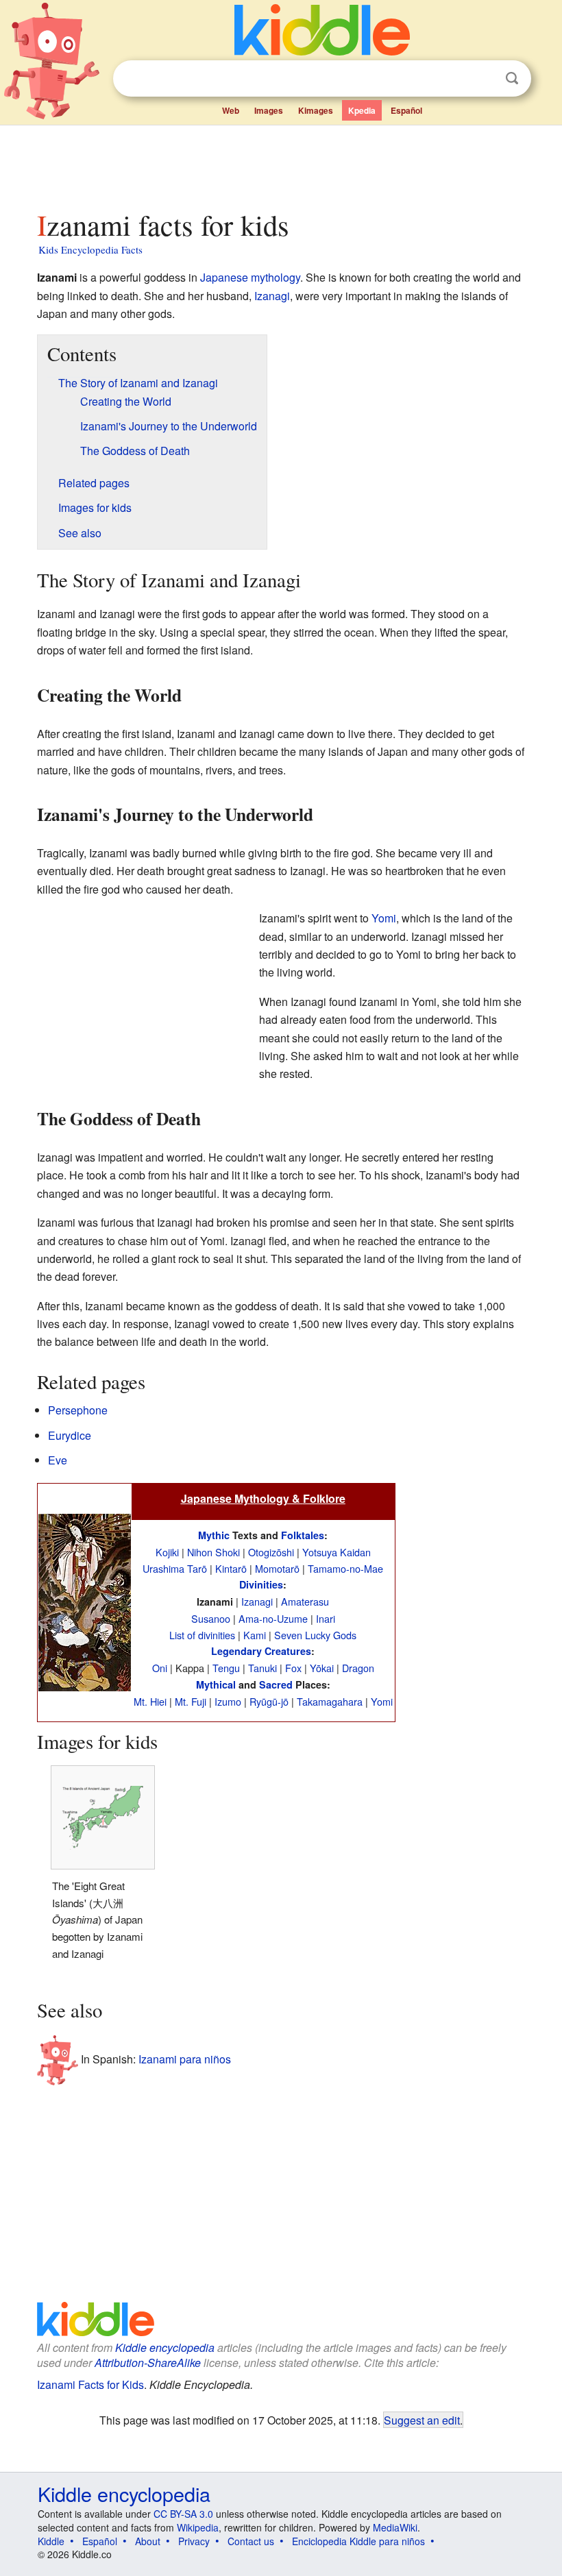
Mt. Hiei (150, 1701)
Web (231, 110)
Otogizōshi (271, 1552)
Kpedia (362, 110)
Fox (293, 1668)
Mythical (216, 1684)
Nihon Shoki (213, 1552)
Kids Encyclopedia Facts (90, 249)
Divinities (261, 1584)
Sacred (276, 1684)
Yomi (384, 918)
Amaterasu (305, 1601)
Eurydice (70, 1435)
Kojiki (167, 1552)
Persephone (78, 1410)
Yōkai (322, 1668)
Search (512, 78)
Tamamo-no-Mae (345, 1568)
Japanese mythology (250, 277)
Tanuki (262, 1668)
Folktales (303, 1535)
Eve (58, 1460)
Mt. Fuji (191, 1701)
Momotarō (277, 1568)
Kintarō (231, 1568)
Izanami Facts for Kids (90, 2384)
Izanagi (272, 296)
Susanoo (211, 1618)
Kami (255, 1635)
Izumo (228, 1701)
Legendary (236, 1651)
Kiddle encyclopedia (165, 2347)
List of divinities (202, 1635)
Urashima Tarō (175, 1568)
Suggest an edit (422, 2420)
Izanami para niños (185, 2059)
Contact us (251, 2541)
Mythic (214, 1535)
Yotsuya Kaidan (337, 1552)
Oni (160, 1668)
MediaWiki (395, 2527)
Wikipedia (198, 2527)
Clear (484, 79)
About (148, 2541)
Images (269, 110)
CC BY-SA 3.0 (183, 2514)
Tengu (226, 1668)
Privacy (194, 2541)
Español (406, 110)
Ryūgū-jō (269, 1701)
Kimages (316, 110)
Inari (326, 1618)
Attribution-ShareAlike (148, 2363)
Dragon (358, 1668)
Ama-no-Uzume (273, 1618)
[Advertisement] (281, 164)
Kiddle (51, 2541)
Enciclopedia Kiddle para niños (358, 2541)
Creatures (288, 1651)
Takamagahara (330, 1701)
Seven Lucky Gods (315, 1635)
